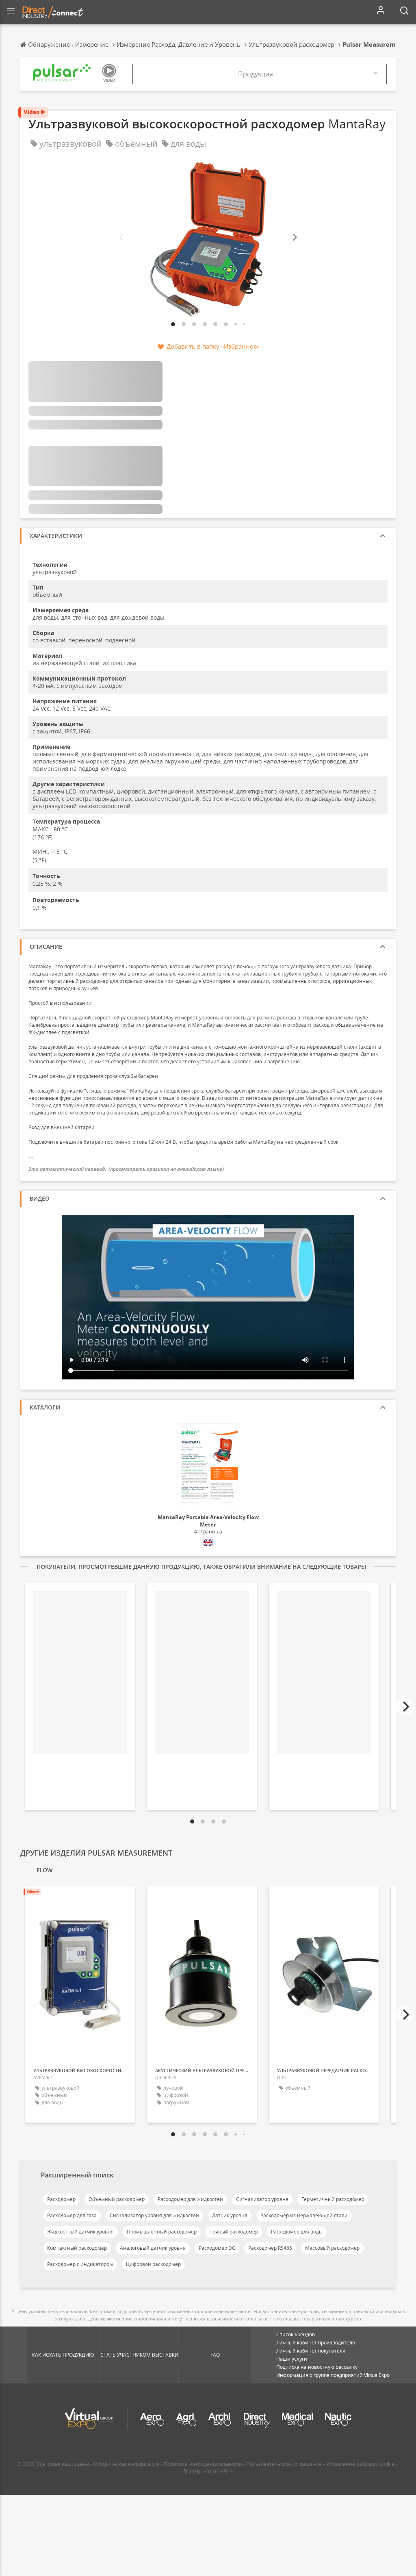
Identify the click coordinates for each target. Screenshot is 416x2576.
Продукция (256, 74)
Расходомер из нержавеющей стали (304, 2215)
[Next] (294, 237)
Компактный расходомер (77, 2248)
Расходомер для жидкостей (190, 2199)
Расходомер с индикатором (80, 2264)
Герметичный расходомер (333, 2199)
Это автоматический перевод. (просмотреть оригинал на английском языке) (126, 1169)
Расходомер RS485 (270, 2248)
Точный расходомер (234, 2232)
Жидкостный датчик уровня (80, 2232)
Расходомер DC (217, 2248)
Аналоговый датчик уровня (153, 2248)
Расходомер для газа (72, 2215)
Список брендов (296, 2334)
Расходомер (61, 2199)
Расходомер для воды (297, 2232)
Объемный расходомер (117, 2199)
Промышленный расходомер (162, 2232)
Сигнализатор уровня (262, 2199)
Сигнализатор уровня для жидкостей (154, 2215)
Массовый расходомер (332, 2248)
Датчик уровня (230, 2215)
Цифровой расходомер (153, 2264)
